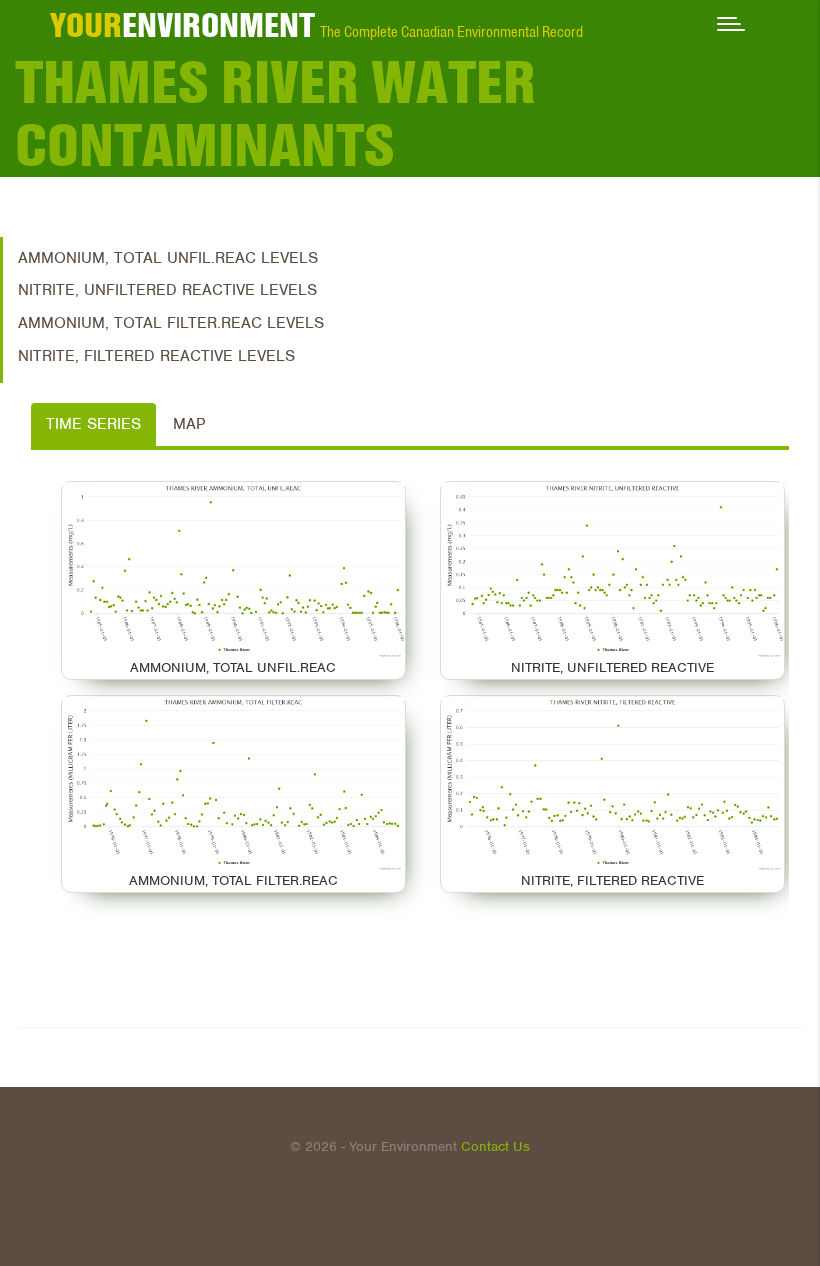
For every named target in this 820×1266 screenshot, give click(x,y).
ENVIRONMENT (182, 25)
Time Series (93, 424)
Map (189, 424)
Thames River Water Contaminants (275, 113)
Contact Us (495, 1146)
